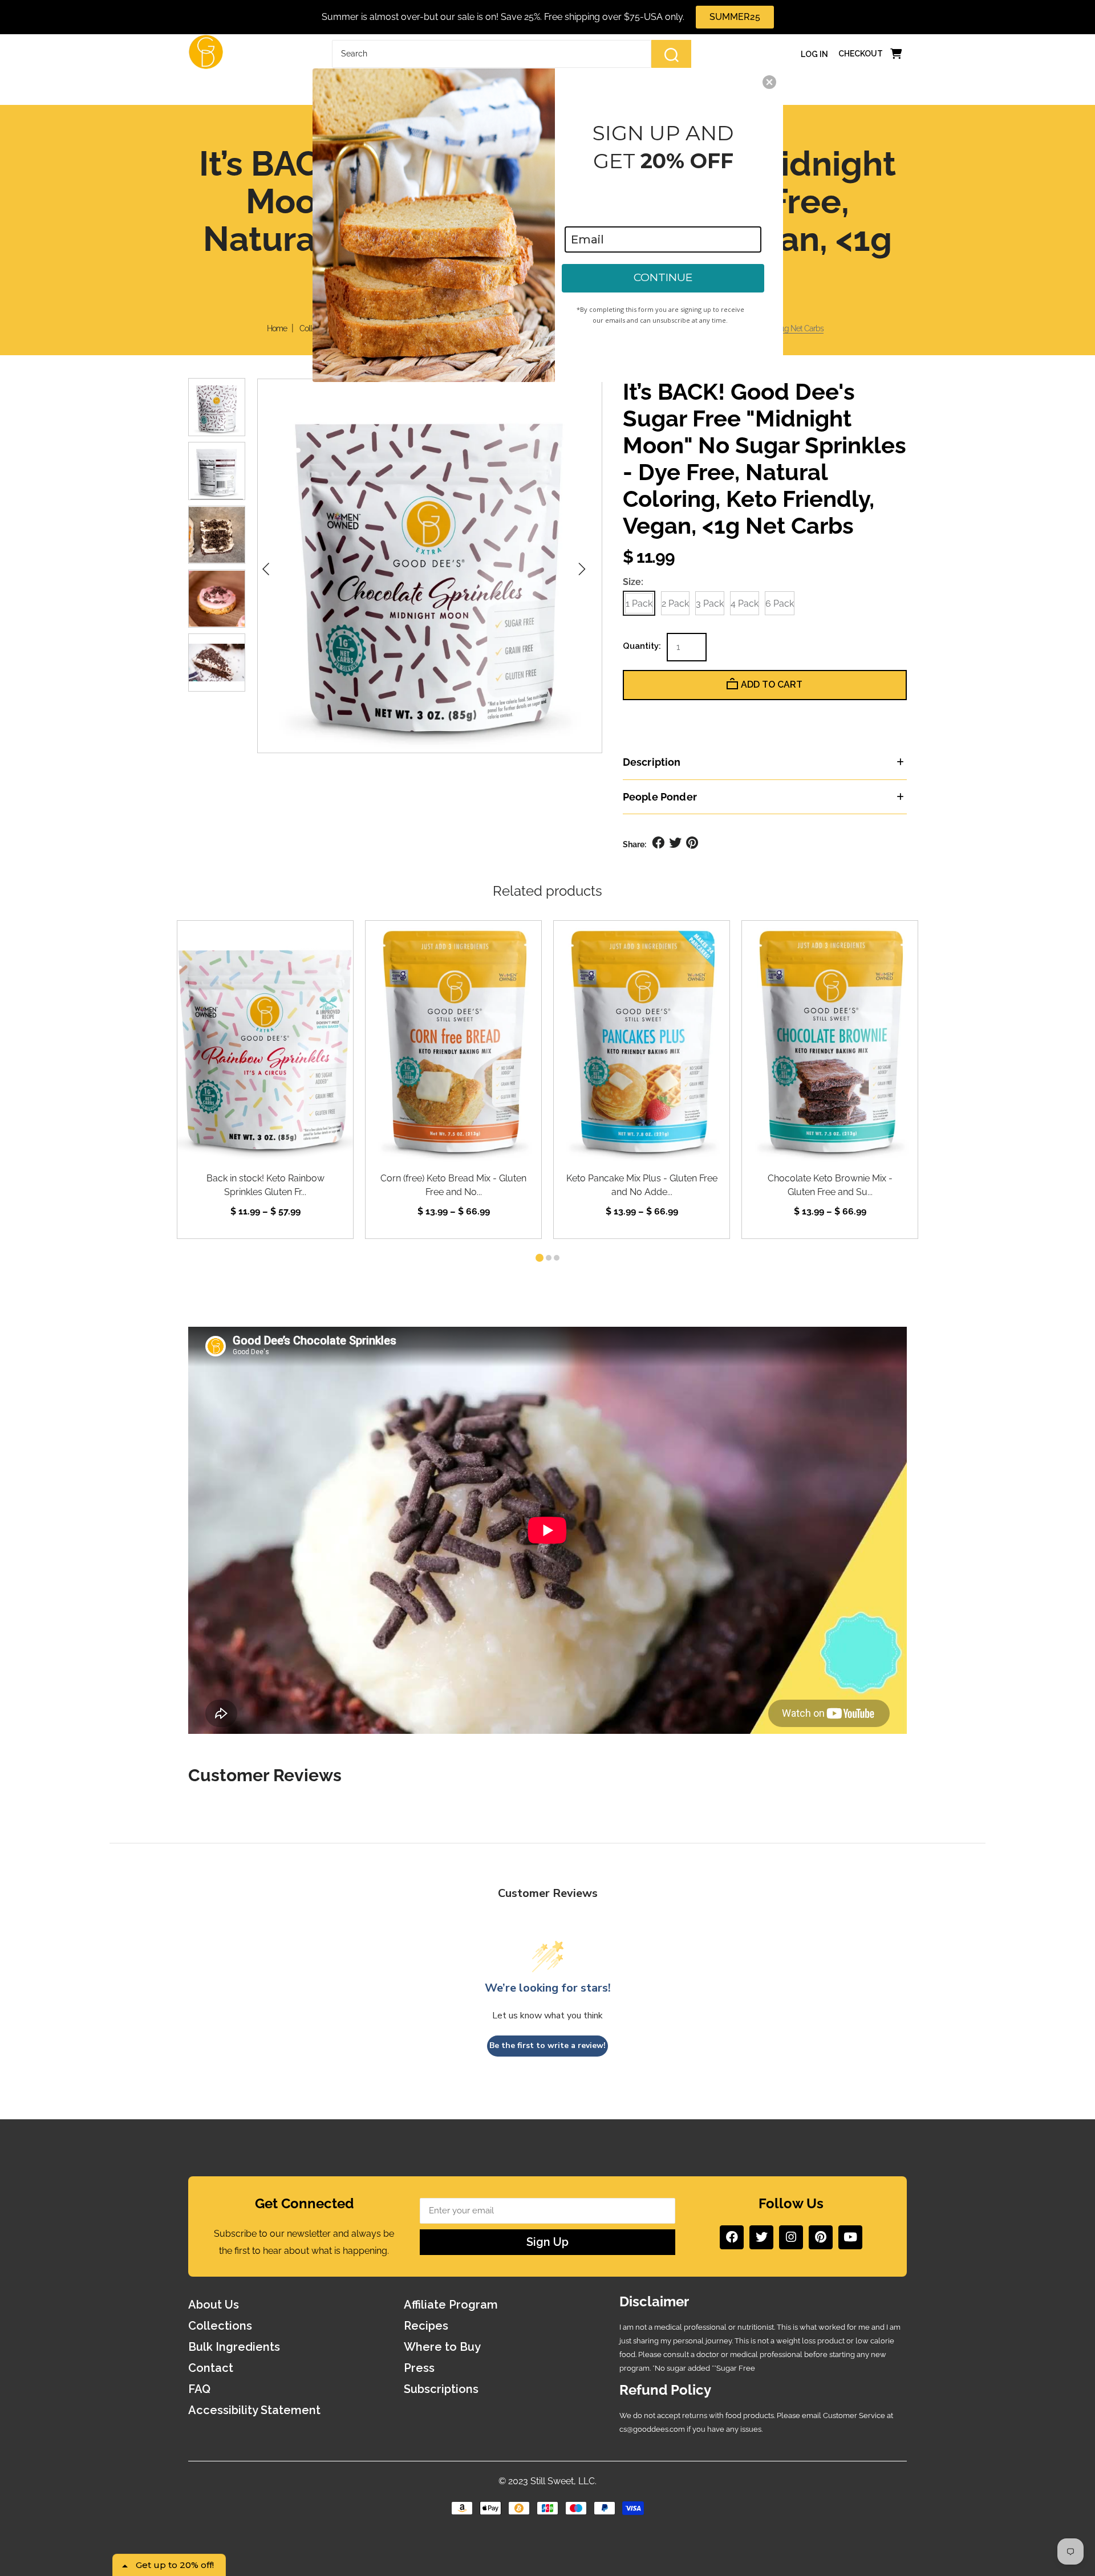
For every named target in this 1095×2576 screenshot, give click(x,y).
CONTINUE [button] (663, 277)
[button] (769, 82)
